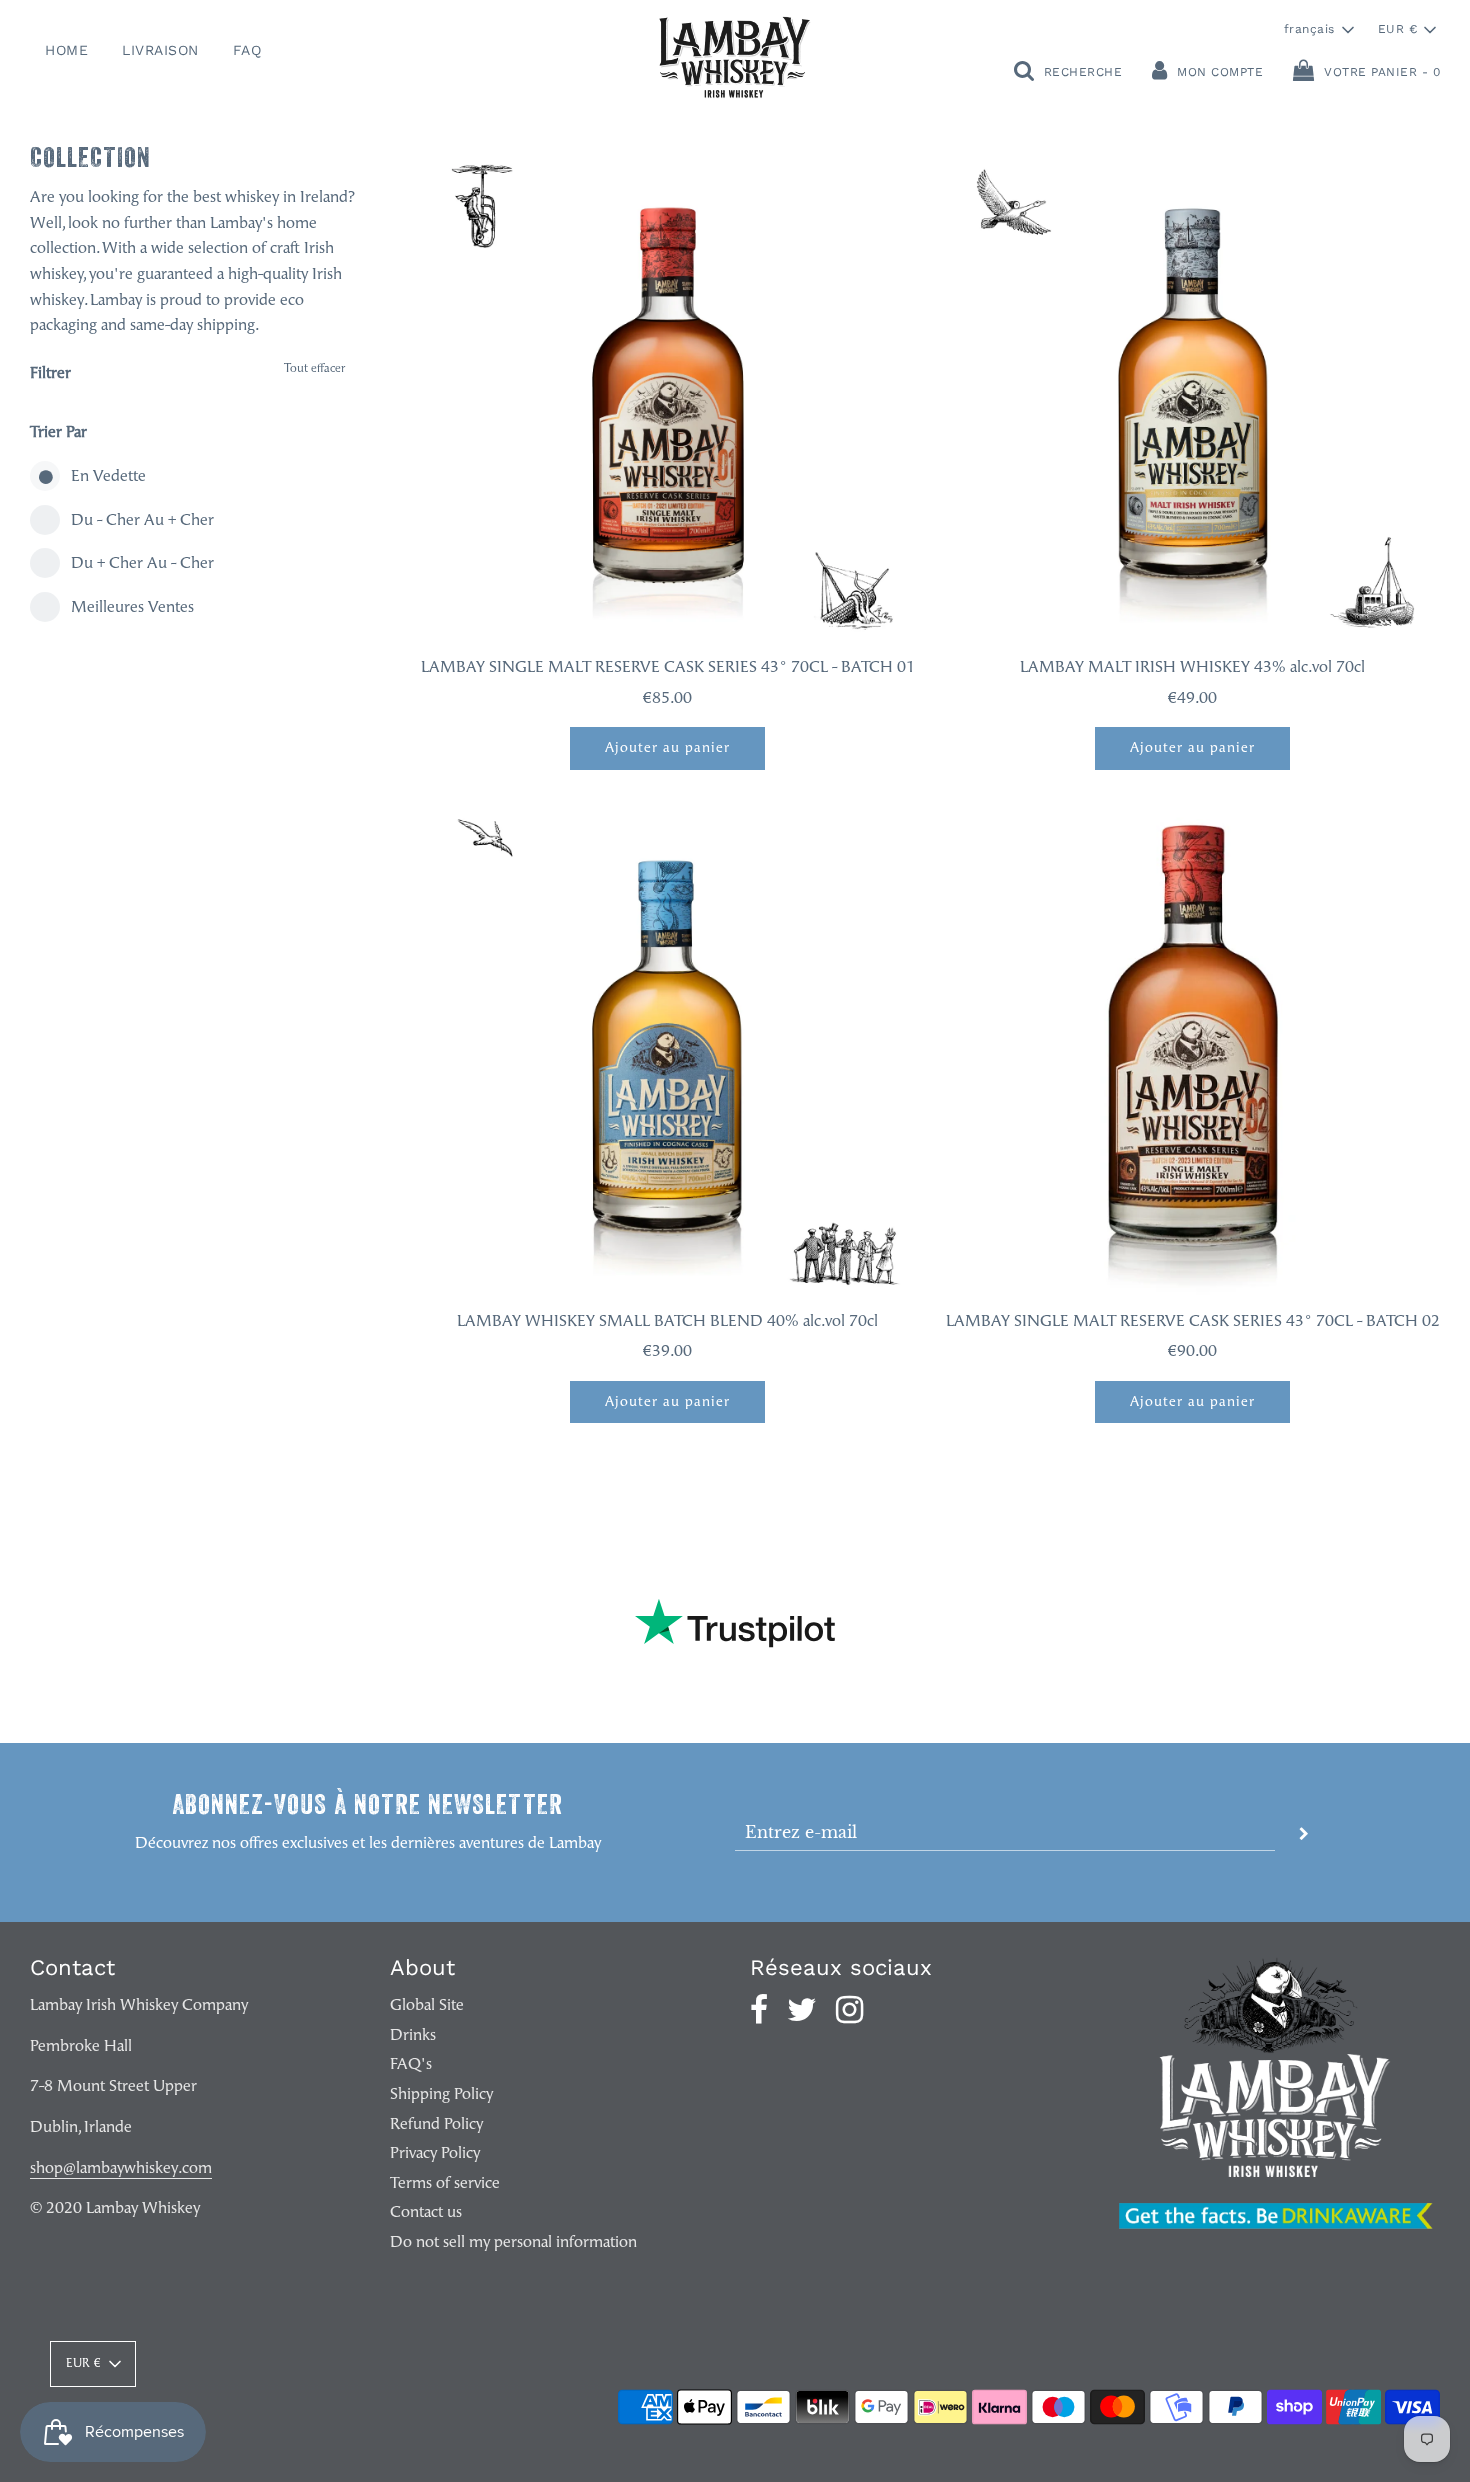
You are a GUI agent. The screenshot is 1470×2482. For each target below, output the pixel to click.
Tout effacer (314, 369)
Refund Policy (436, 2125)
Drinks (413, 2036)
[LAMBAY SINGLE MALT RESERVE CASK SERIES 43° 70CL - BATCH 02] (1192, 1047)
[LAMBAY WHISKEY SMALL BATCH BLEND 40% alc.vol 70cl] (667, 1047)
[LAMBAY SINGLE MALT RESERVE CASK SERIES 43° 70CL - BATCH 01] (667, 393)
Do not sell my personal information (513, 2243)
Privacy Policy (435, 2154)
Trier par (58, 433)
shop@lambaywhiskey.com (121, 2169)
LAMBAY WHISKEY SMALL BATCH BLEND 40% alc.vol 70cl (667, 1322)
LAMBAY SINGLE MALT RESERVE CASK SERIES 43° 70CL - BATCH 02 (1193, 1322)
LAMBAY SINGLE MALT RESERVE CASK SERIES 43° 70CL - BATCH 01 (668, 668)
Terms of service (445, 2184)
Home (66, 50)
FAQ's (411, 2065)
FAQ (247, 50)
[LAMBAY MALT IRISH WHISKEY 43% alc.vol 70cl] (1192, 393)
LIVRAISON (160, 50)
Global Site (427, 2006)
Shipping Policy (441, 2095)
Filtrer (50, 374)
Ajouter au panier (667, 748)
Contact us (426, 2213)
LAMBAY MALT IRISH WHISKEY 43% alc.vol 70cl (1192, 668)
